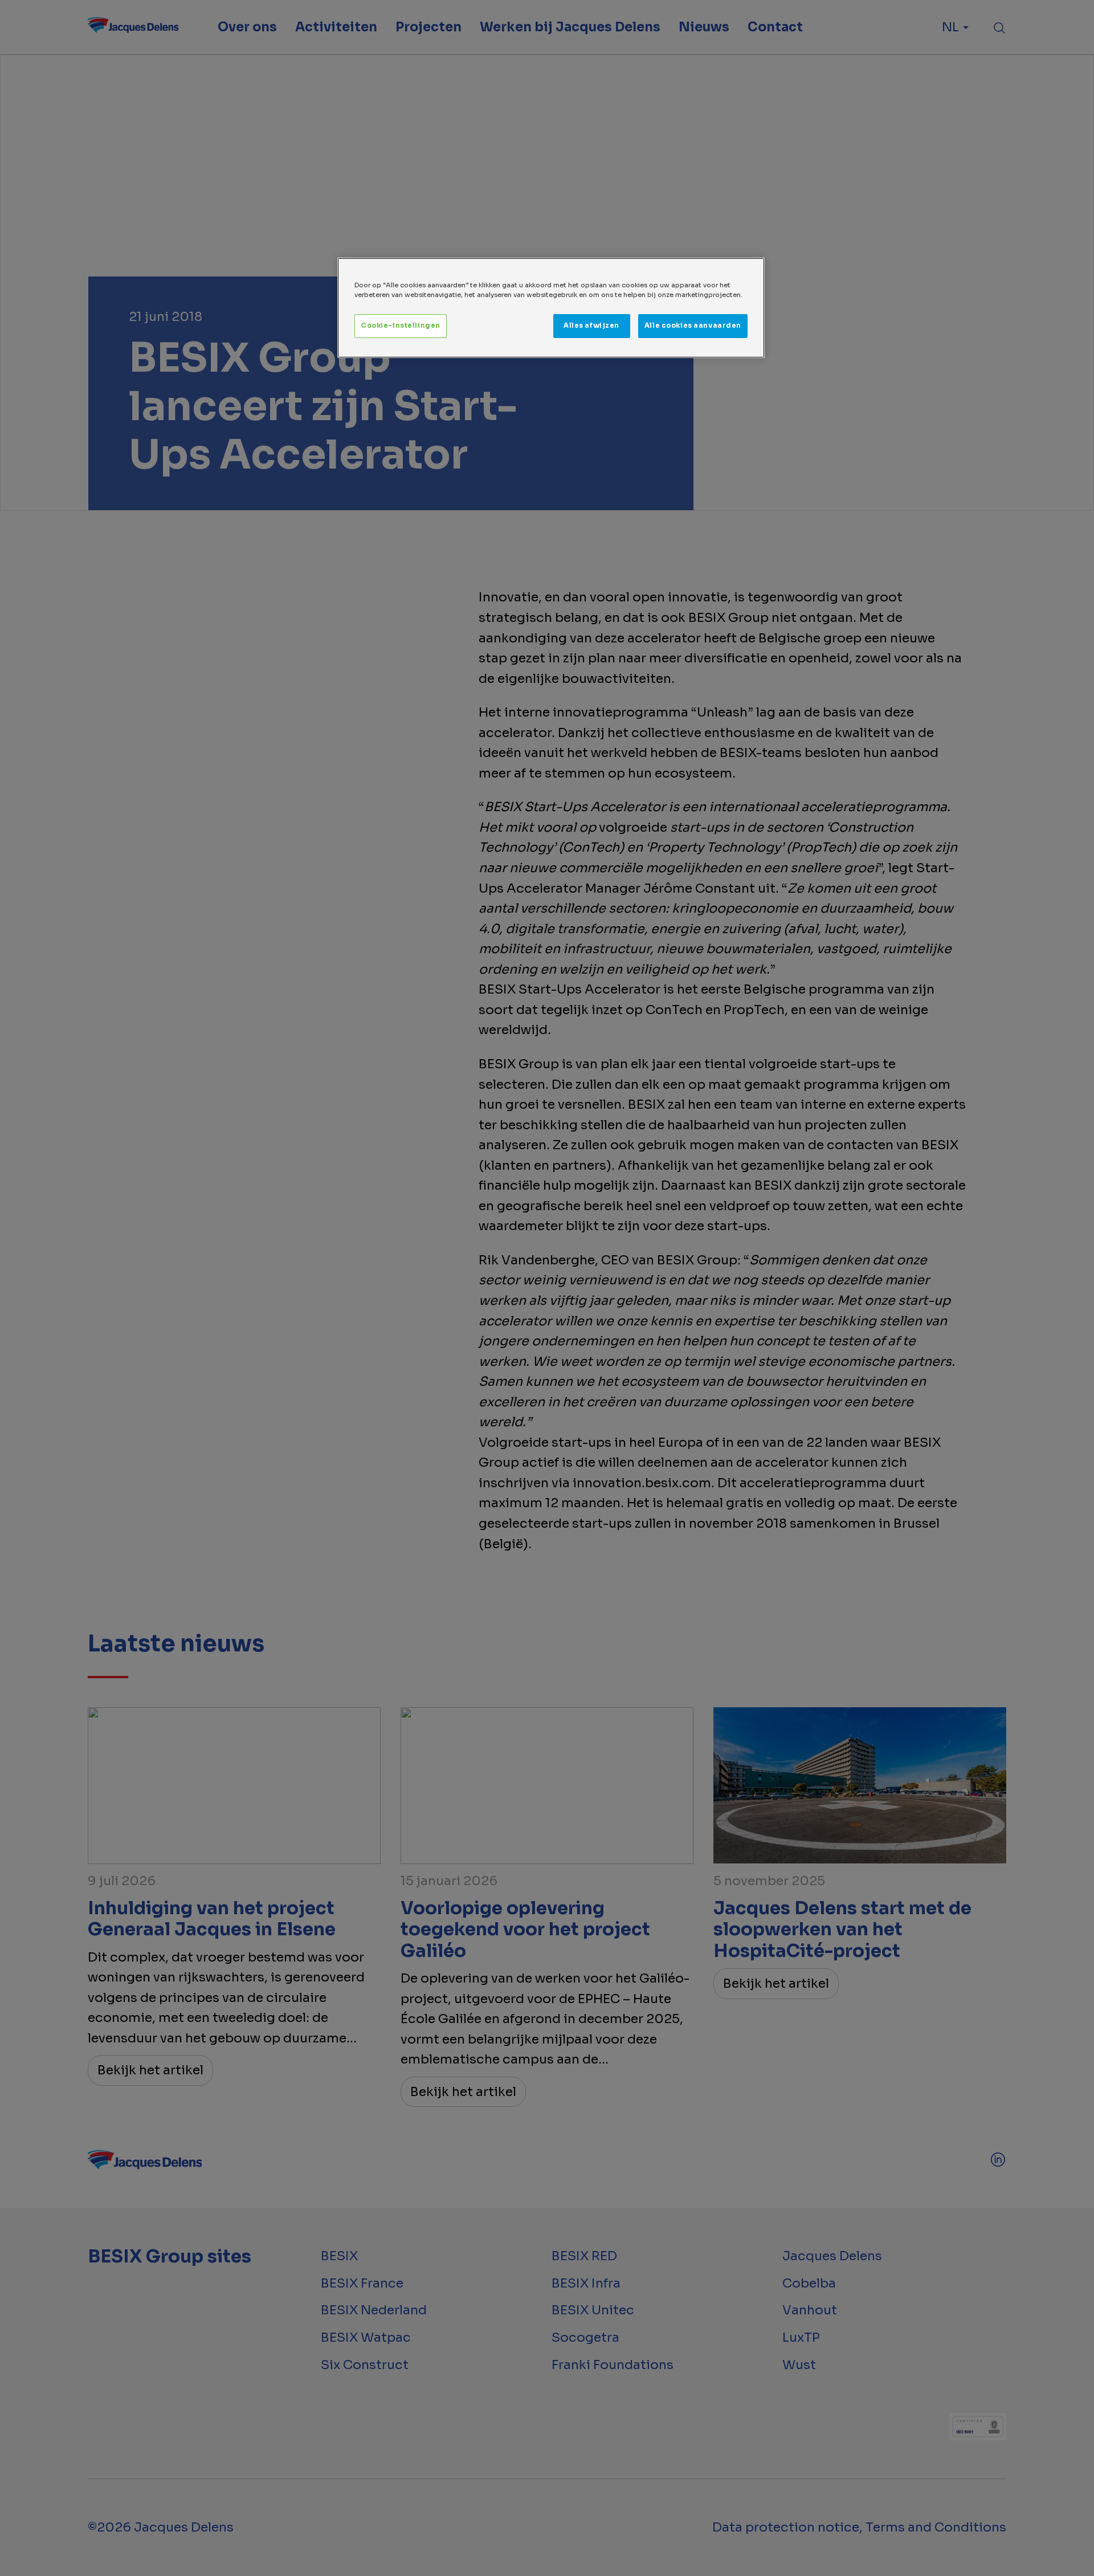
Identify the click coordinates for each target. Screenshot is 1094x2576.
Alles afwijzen (591, 325)
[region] (551, 308)
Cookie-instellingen (401, 325)
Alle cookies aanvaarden (693, 325)
